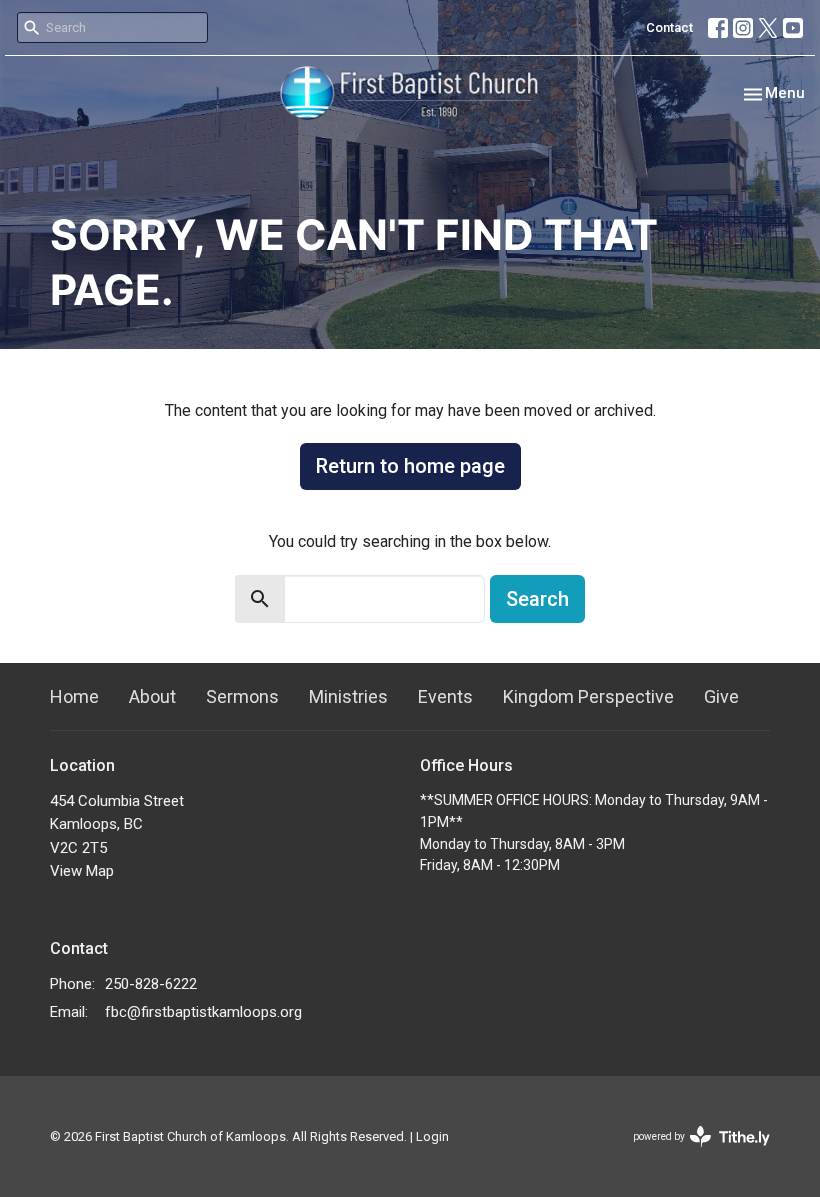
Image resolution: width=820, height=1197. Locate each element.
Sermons (242, 696)
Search (537, 599)
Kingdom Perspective (588, 696)
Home (74, 696)
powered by (690, 1154)
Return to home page (410, 466)
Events (445, 696)
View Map (82, 871)
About (152, 696)
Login (432, 1136)
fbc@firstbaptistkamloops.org (203, 1012)
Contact (669, 27)
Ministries (348, 696)
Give (721, 696)
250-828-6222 (151, 984)
